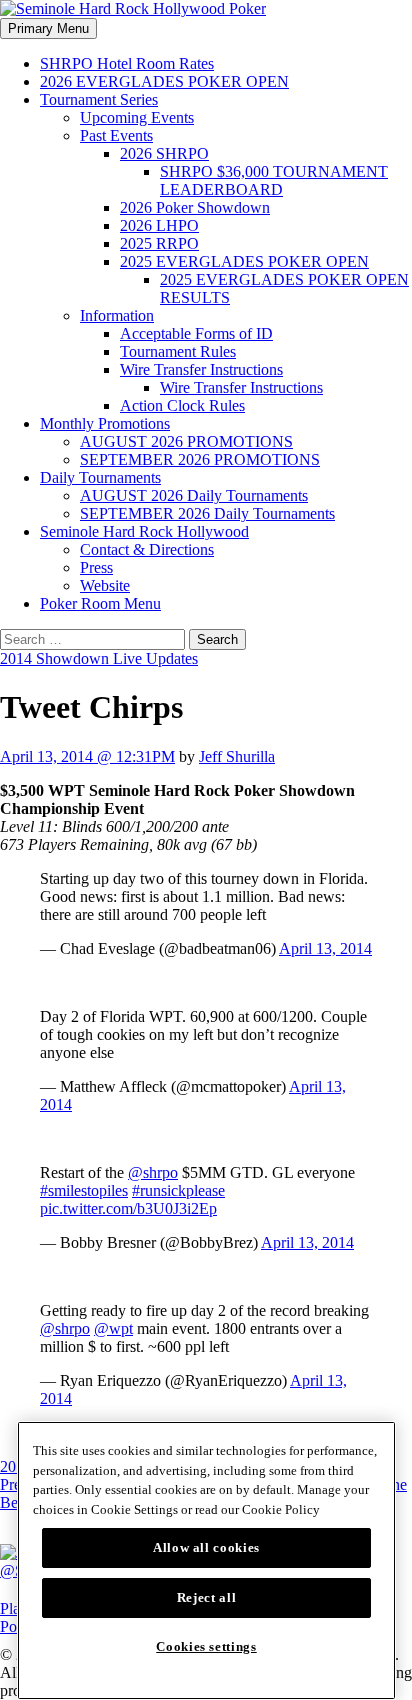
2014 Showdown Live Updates (99, 658)
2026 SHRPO (164, 153)
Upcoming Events (137, 117)
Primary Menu (48, 28)
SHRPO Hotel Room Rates (127, 63)
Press (96, 567)
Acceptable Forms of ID (196, 333)
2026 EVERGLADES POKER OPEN (164, 81)
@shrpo (153, 1172)
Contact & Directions (147, 549)
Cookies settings (206, 1646)
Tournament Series (99, 99)
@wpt (113, 1328)
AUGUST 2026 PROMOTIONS (186, 441)
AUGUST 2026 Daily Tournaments (194, 495)
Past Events (116, 135)
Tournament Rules (178, 351)
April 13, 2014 (325, 948)
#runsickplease (178, 1190)
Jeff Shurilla (237, 756)
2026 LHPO (159, 225)
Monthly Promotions (105, 423)
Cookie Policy (281, 1509)
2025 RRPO (159, 243)
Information (117, 315)
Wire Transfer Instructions (201, 369)
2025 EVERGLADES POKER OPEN (244, 261)
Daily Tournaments (100, 477)
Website (105, 585)
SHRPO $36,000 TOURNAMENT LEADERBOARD (274, 180)
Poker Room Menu (100, 603)
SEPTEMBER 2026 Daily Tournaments (207, 513)
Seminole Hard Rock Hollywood (144, 531)
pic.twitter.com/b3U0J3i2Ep (128, 1208)
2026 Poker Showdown (195, 207)
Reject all (207, 1597)
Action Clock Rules (182, 405)
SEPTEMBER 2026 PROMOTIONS (200, 459)
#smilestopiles (84, 1190)
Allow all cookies (206, 1547)
